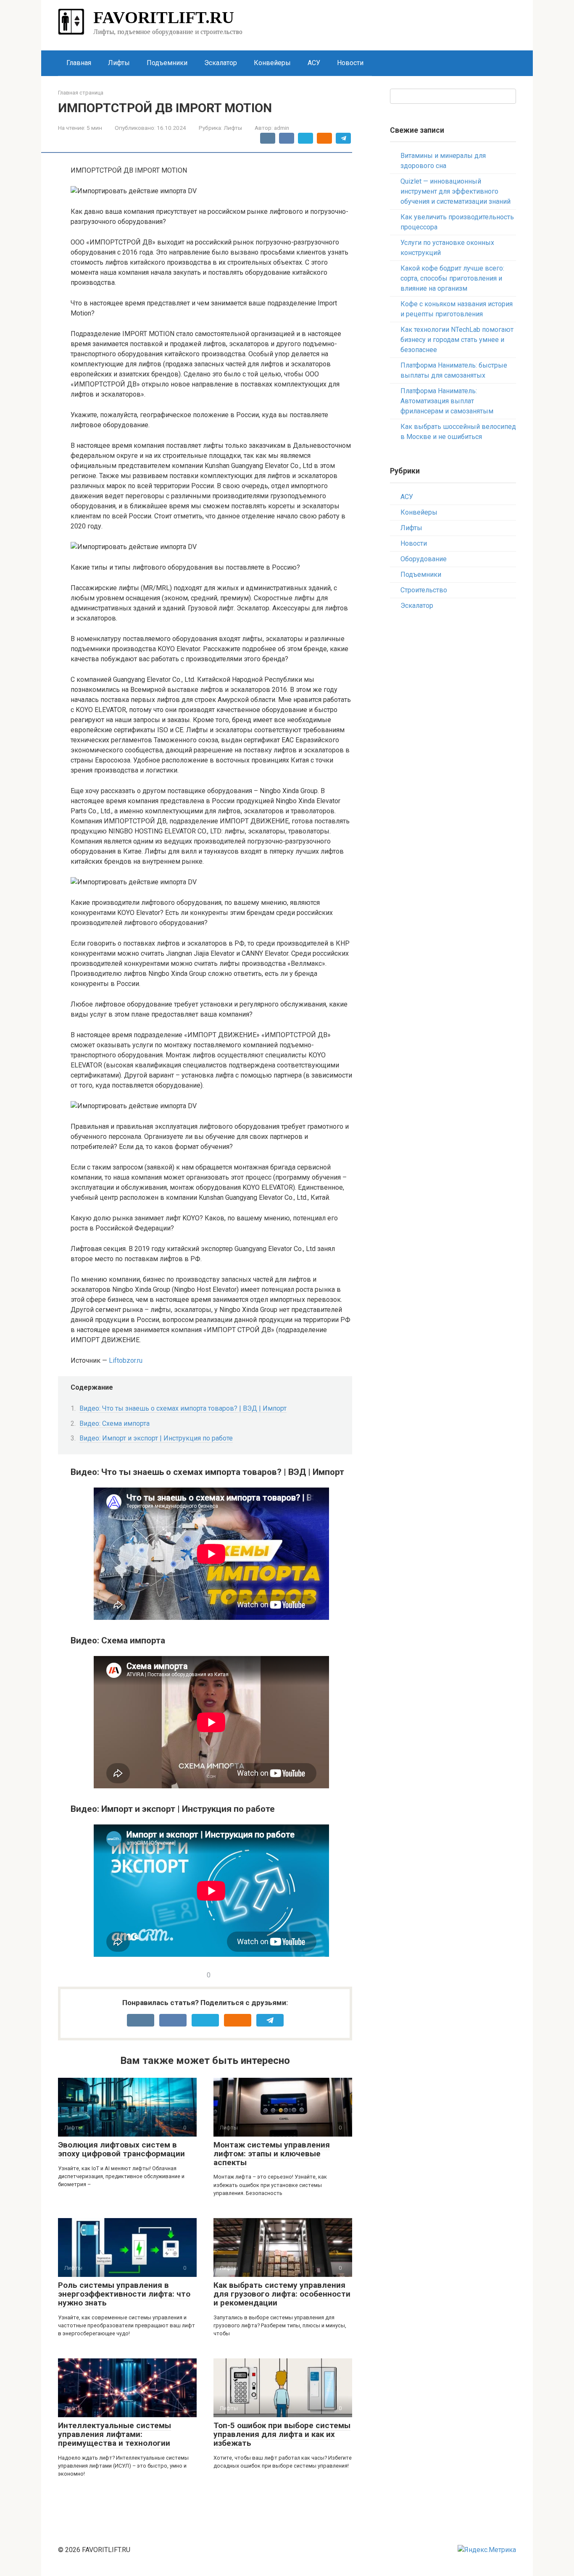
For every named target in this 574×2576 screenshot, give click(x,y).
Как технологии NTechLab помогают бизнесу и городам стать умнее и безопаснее (457, 340)
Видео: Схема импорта (115, 1423)
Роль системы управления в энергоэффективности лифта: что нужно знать (124, 2294)
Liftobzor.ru (126, 1360)
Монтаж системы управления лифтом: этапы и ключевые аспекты (272, 2154)
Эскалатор (221, 63)
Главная (79, 63)
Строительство (424, 590)
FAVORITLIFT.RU (164, 17)
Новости (350, 63)
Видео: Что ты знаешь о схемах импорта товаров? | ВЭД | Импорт (183, 1408)
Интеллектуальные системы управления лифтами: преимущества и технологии (115, 2434)
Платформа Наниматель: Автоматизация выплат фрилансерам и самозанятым (447, 401)
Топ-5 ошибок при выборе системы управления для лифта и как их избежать (282, 2434)
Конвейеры (272, 63)
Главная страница (81, 93)
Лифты (119, 63)
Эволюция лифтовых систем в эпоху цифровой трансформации (121, 2149)
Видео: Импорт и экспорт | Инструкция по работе (156, 1438)
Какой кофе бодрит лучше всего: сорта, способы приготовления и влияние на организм (452, 278)
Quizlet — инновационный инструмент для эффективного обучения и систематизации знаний (456, 191)
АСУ (314, 63)
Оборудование (424, 559)
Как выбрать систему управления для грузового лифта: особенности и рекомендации (282, 2294)
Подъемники (167, 63)
